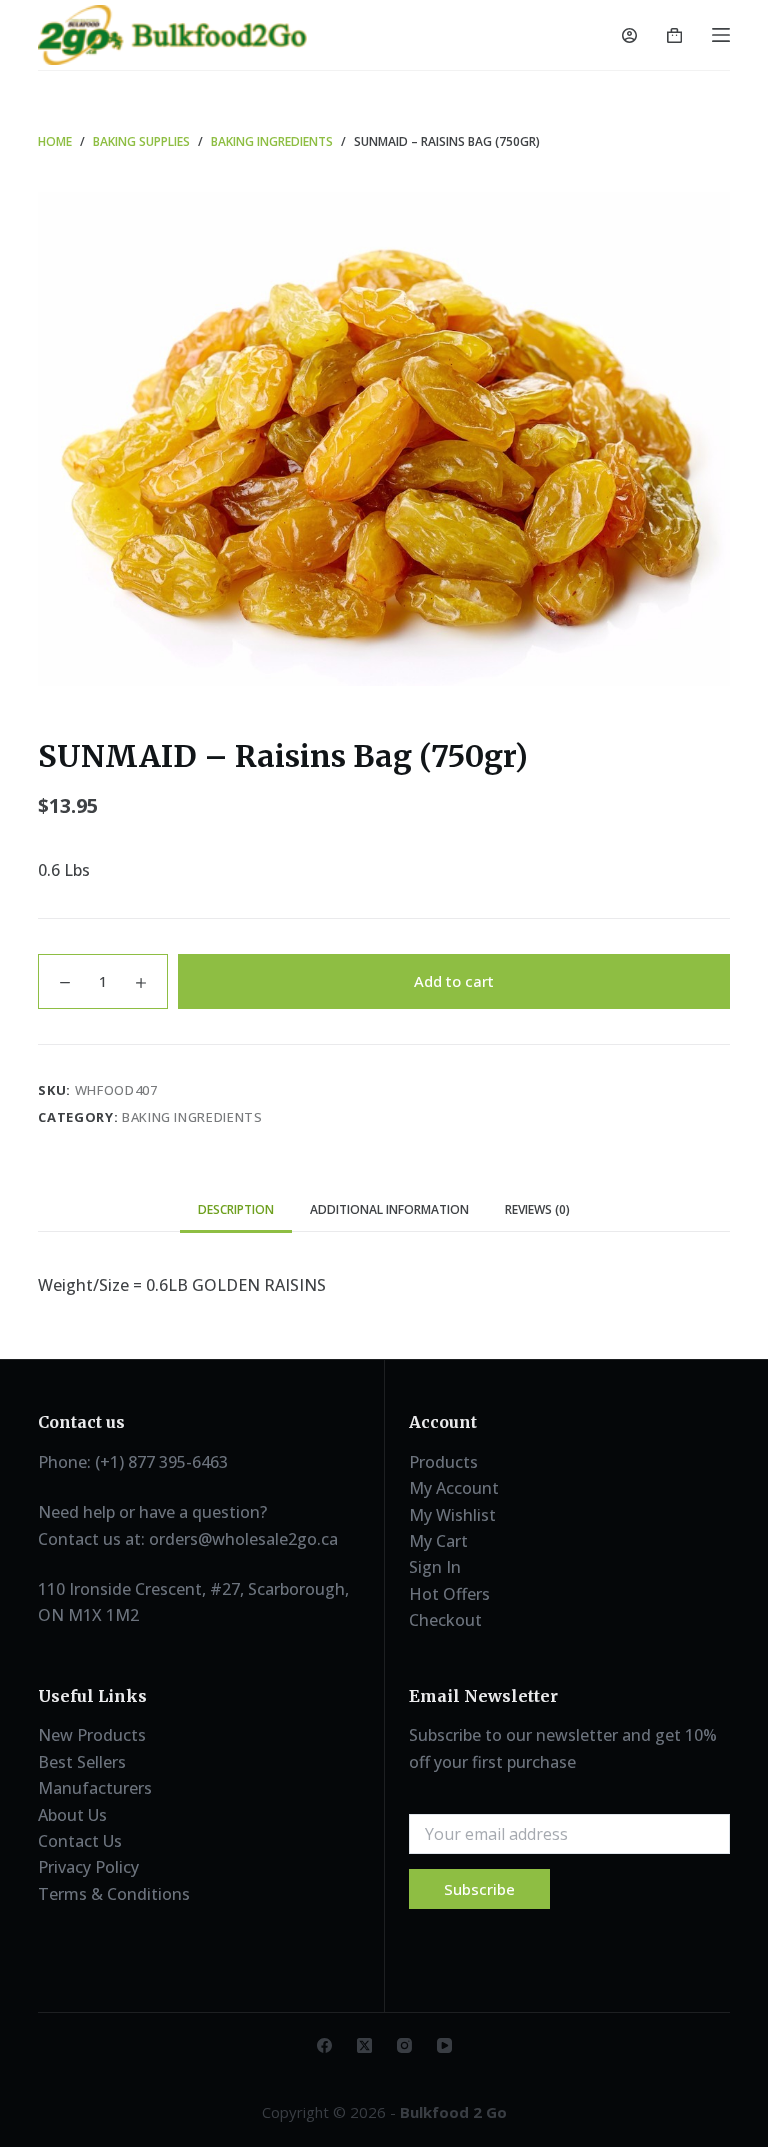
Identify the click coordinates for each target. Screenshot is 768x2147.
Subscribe (479, 1889)
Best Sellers (82, 1762)
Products (443, 1462)
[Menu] (721, 35)
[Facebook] (324, 2045)
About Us (72, 1815)
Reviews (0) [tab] (537, 1209)
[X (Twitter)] (364, 2045)
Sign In (435, 1567)
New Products (92, 1735)
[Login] (629, 35)
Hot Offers (449, 1594)
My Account (454, 1488)
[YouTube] (444, 2045)
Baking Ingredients (192, 1117)
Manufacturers (95, 1788)
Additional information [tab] (389, 1209)
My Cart (438, 1541)
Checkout (445, 1620)
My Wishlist (452, 1515)
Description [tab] (236, 1209)
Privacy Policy (88, 1867)
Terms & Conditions (114, 1894)
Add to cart (454, 981)
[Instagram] (404, 2045)
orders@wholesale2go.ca (243, 1539)
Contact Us (80, 1841)
